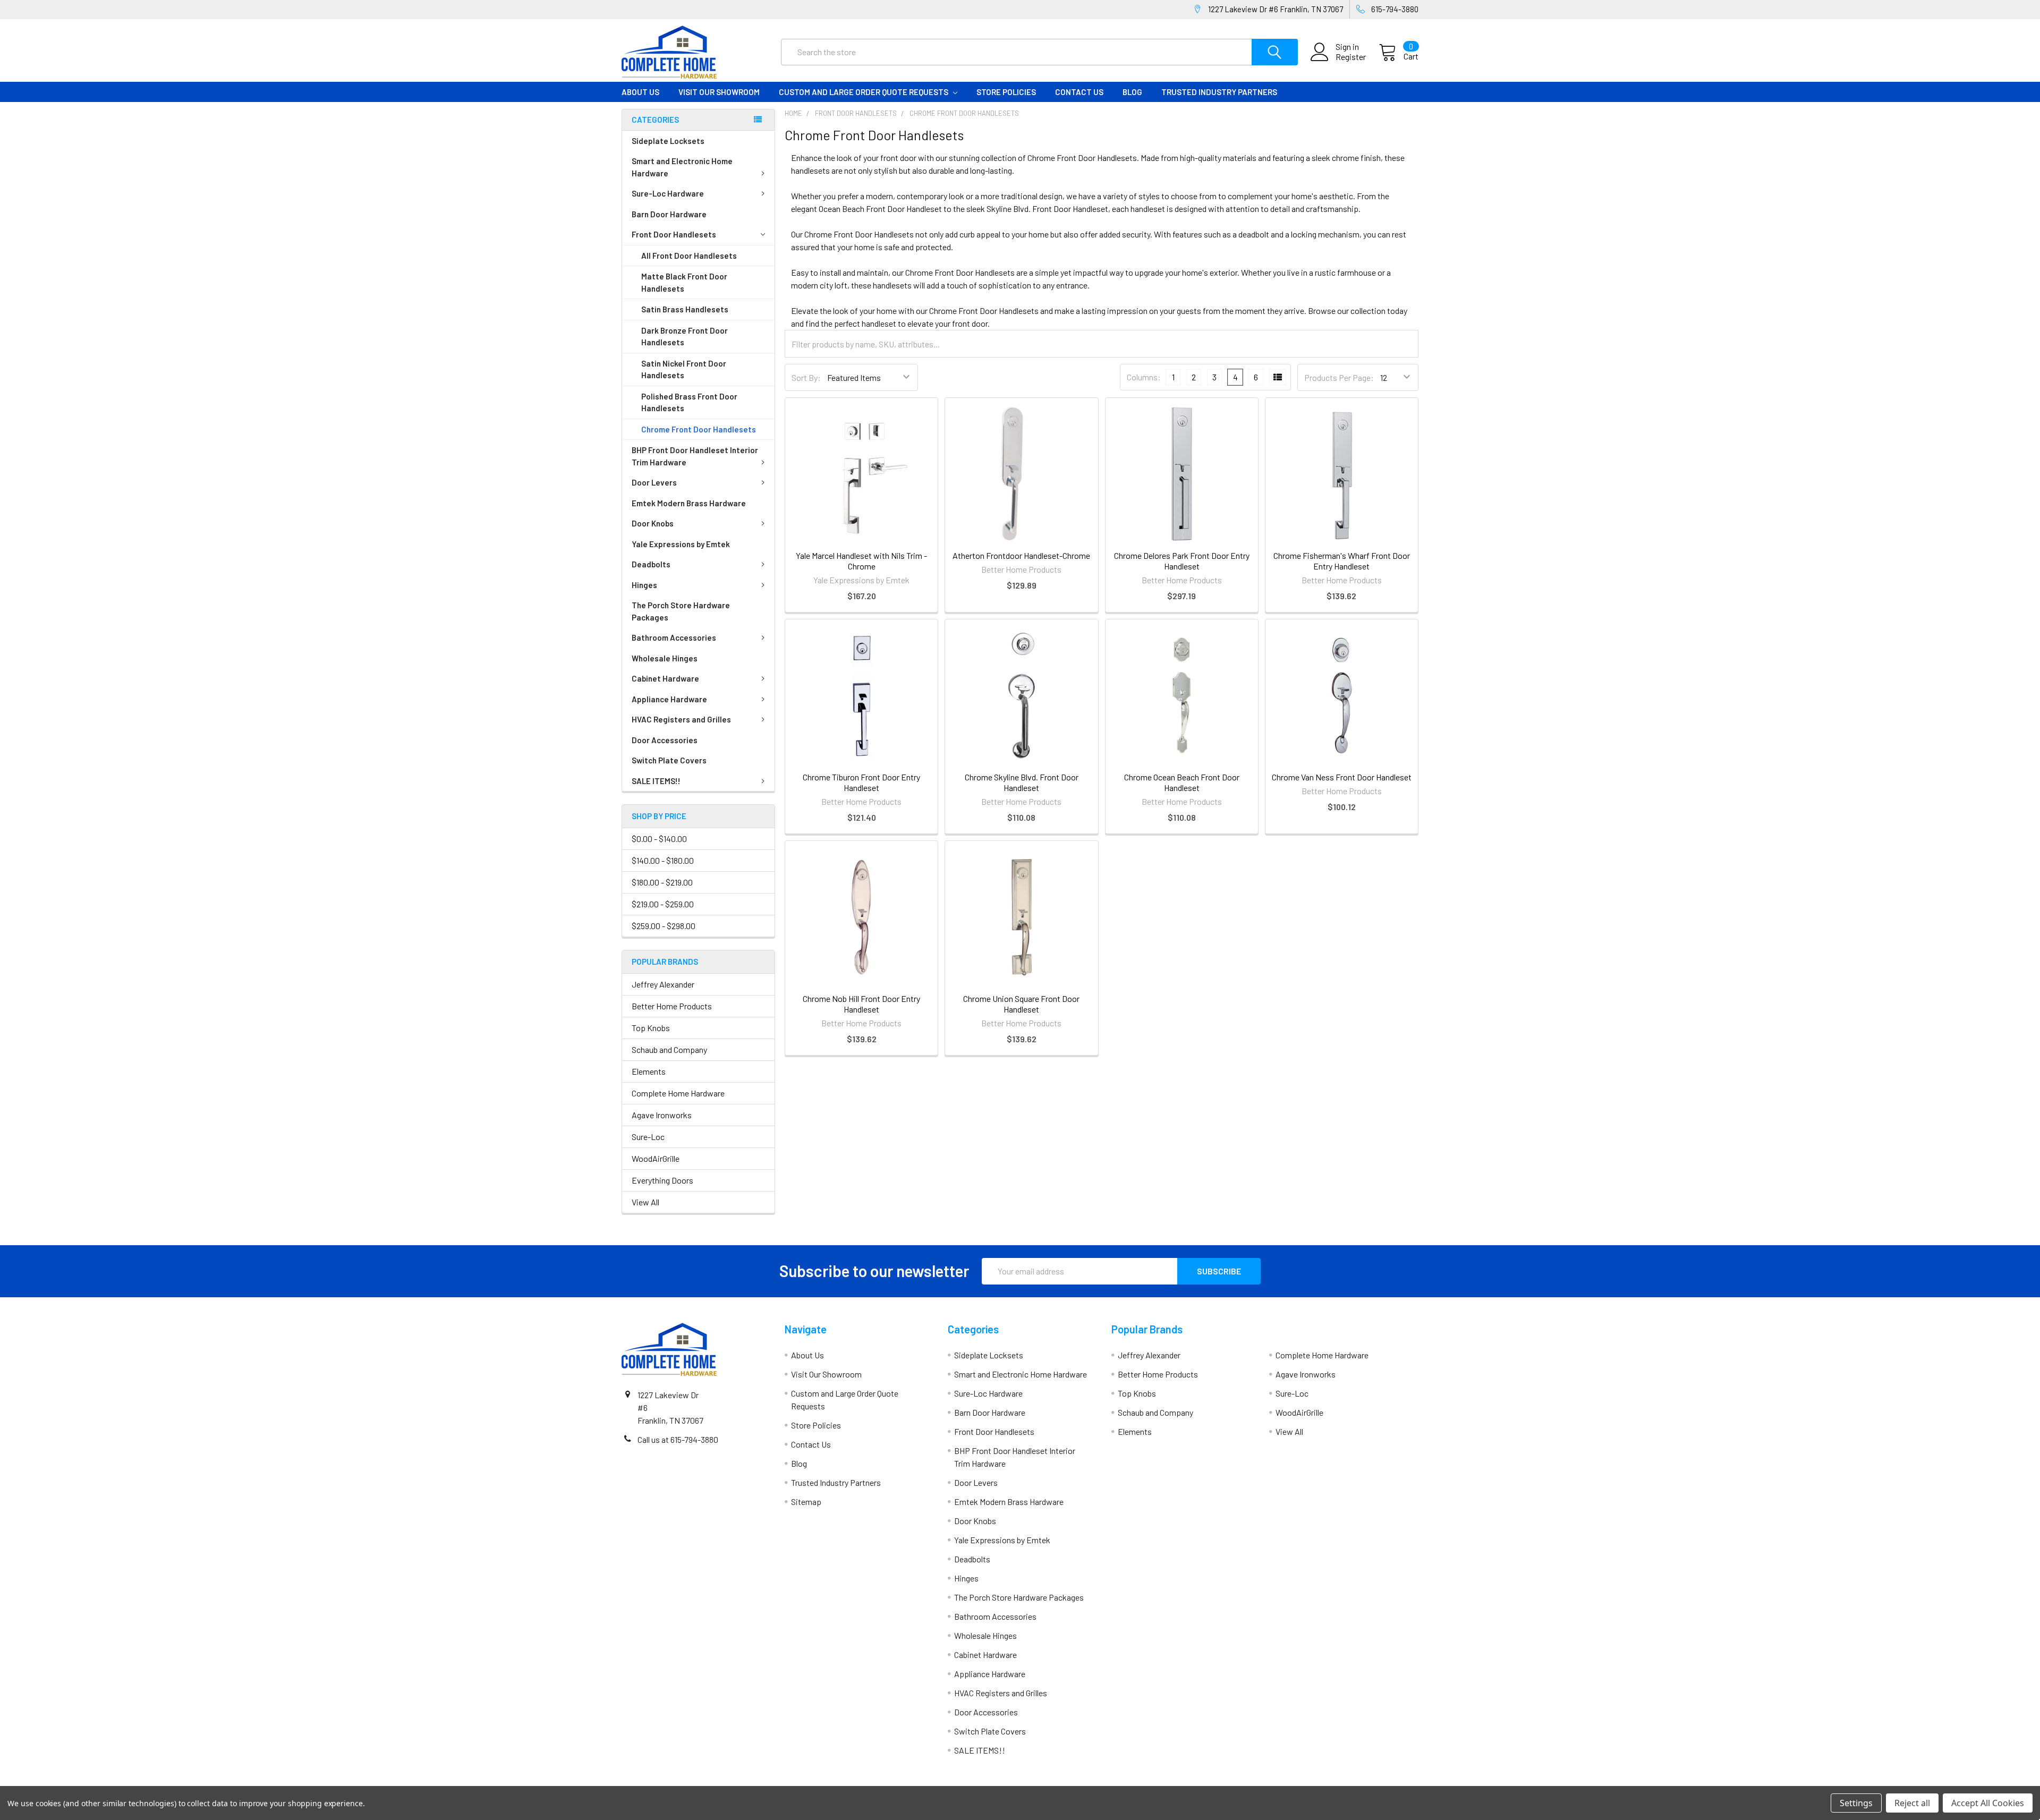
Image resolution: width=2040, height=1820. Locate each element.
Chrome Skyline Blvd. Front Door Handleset (1022, 782)
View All (645, 1202)
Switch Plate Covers (669, 760)
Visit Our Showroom (719, 92)
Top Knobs (651, 1028)
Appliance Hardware (669, 699)
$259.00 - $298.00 (664, 926)
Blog (1132, 92)
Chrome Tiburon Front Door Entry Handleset (861, 782)
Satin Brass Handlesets (685, 309)
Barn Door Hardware (669, 214)
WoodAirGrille (656, 1158)
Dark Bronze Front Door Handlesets (685, 337)
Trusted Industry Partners (1219, 92)
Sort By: (806, 377)
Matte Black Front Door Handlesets (684, 282)
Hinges (644, 585)
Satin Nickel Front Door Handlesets (684, 369)
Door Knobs (653, 523)
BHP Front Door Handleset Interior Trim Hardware (695, 456)
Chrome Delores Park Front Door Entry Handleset (1182, 561)
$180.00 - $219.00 (662, 882)
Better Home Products (672, 1006)
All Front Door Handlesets (689, 256)
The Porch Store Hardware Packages (681, 611)
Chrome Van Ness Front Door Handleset (1342, 777)
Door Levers (654, 482)
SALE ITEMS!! (656, 781)
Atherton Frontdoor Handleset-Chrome (1021, 555)
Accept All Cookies (1988, 1803)
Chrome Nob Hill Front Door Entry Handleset (861, 1004)
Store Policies (1006, 92)
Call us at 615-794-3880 (678, 1439)
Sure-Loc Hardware (668, 193)
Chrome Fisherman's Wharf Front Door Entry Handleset (1342, 561)
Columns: (1144, 377)
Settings (1856, 1803)
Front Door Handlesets (674, 234)
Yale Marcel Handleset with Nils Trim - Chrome (861, 561)
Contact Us (1079, 92)
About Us (640, 92)
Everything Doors (662, 1180)
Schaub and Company (669, 1049)
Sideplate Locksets (668, 141)
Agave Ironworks (662, 1115)
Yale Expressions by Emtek (681, 544)
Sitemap (806, 1502)
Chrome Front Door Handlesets (699, 429)
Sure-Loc (648, 1137)
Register (1351, 57)
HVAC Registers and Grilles (681, 719)
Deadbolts (651, 564)
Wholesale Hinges (665, 658)
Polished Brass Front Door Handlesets (689, 402)
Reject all (1912, 1803)
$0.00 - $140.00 (659, 839)
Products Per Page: (1339, 377)
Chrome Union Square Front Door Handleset (1021, 1004)
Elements (649, 1071)
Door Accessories (665, 740)
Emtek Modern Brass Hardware (689, 503)
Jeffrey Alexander (663, 984)
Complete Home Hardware (678, 1093)
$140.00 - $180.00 (663, 860)
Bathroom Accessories (674, 637)
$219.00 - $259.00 (663, 904)
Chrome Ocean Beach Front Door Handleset (1182, 782)
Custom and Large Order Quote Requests (864, 92)
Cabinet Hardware (665, 678)
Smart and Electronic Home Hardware (682, 167)
